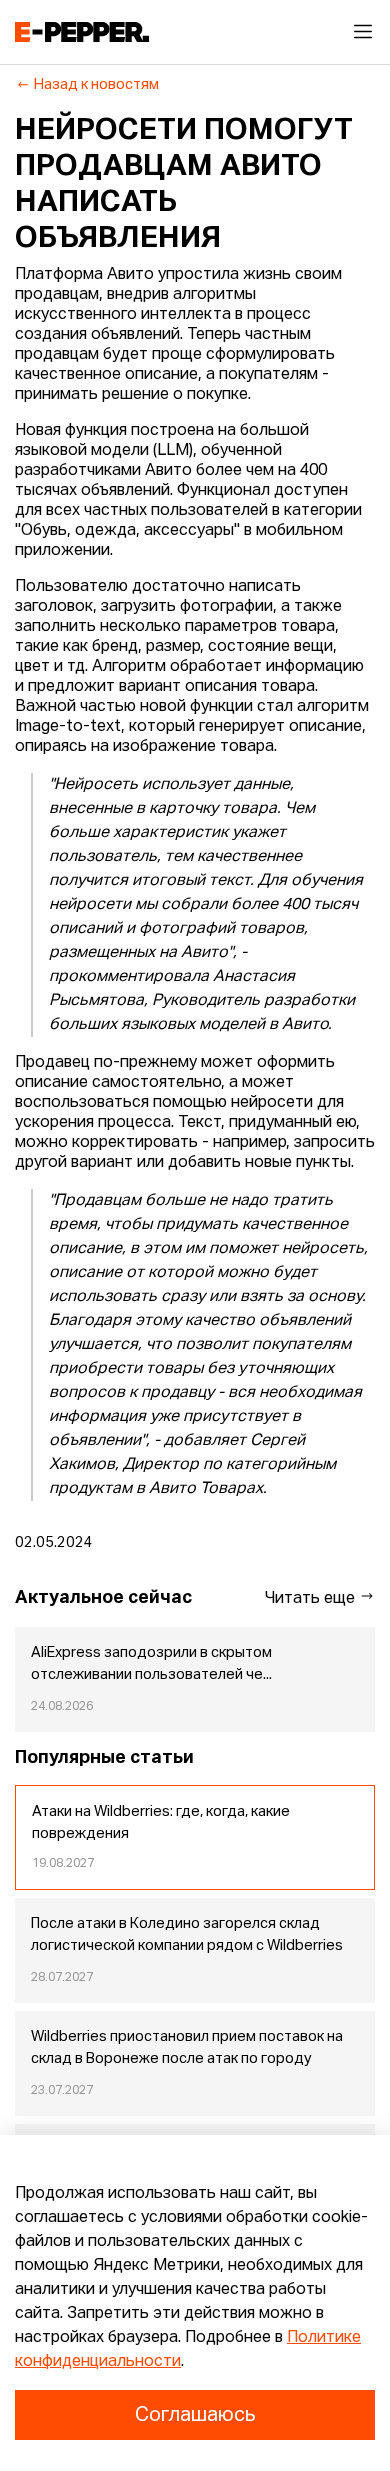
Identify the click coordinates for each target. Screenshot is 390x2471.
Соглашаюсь (195, 2415)
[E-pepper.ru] (82, 32)
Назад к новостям (96, 85)
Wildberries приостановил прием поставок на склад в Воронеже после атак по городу (187, 2048)
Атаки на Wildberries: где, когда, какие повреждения (161, 1823)
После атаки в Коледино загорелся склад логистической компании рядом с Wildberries (187, 1935)
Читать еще (312, 1599)
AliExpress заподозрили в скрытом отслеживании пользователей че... (151, 1664)
